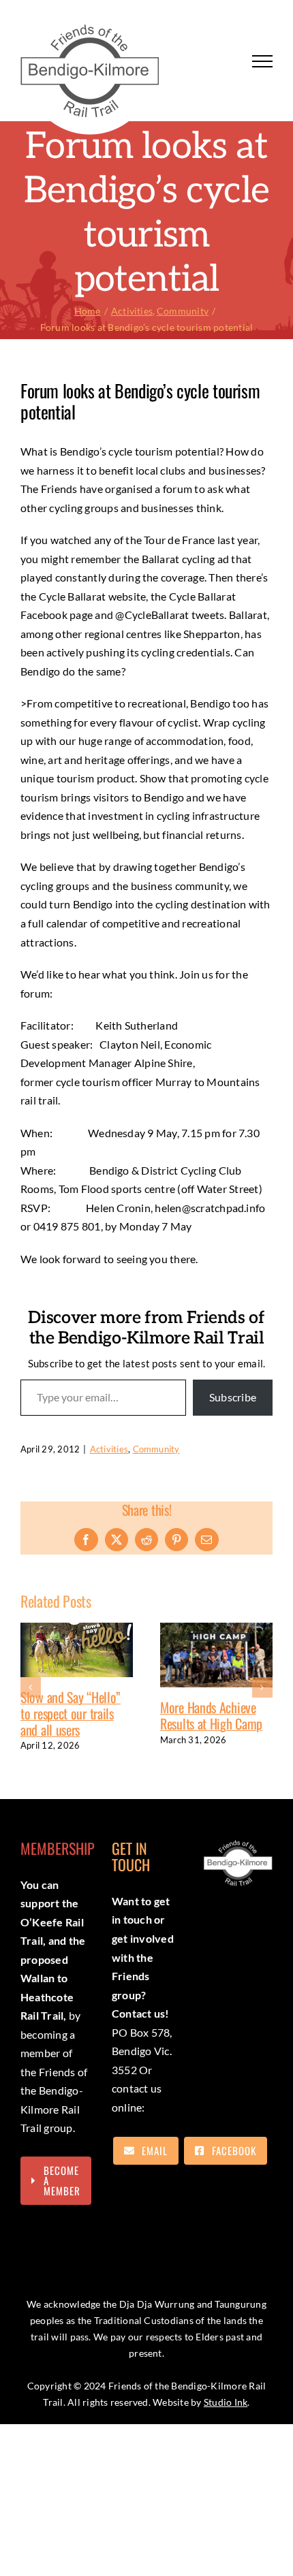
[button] (31, 1693)
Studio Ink (226, 2414)
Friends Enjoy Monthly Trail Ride (76, 1717)
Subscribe (233, 1397)
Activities (109, 1449)
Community (156, 1449)
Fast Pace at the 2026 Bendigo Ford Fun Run (215, 1732)
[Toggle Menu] (262, 61)
